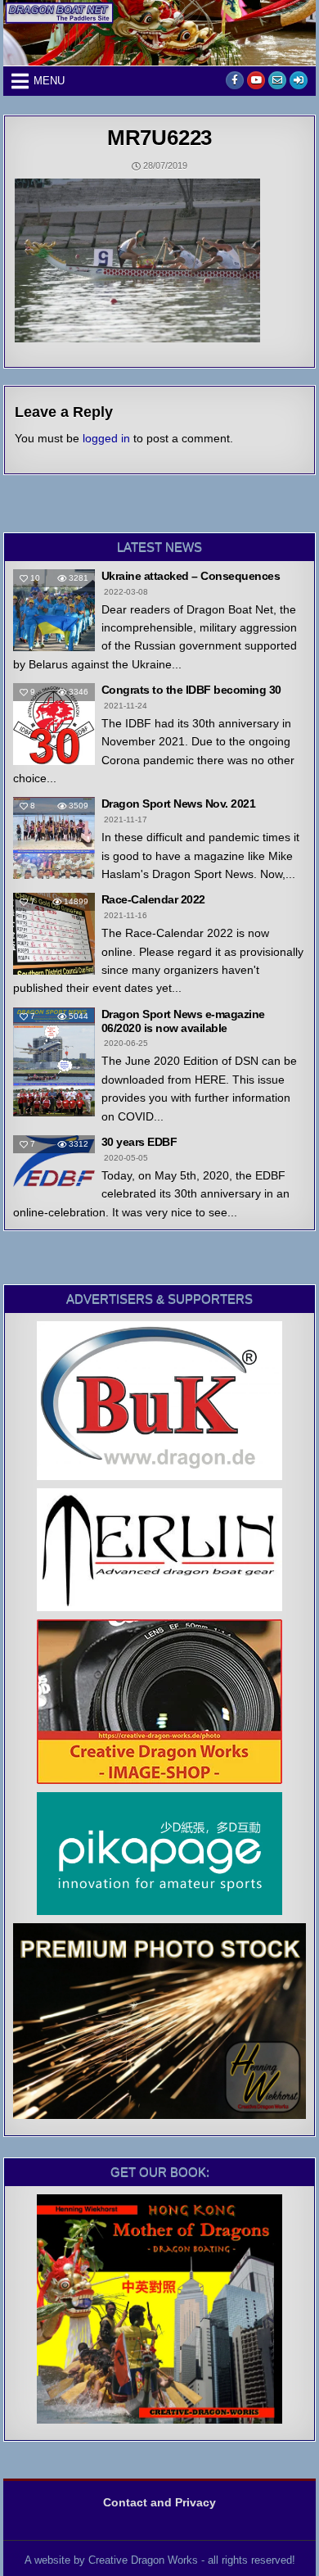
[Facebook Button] (235, 80)
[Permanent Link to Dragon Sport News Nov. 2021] (54, 838)
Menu (49, 81)
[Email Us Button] (277, 80)
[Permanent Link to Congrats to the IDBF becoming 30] (54, 724)
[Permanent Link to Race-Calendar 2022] (54, 934)
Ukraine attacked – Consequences (191, 576)
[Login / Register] (299, 80)
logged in (106, 438)
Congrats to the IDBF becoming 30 (191, 690)
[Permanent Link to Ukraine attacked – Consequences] (54, 610)
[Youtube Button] (256, 80)
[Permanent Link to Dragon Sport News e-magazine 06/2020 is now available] (54, 1062)
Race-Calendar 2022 (153, 899)
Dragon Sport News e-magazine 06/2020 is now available (183, 1021)
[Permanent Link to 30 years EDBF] (54, 1161)
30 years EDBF (139, 1142)
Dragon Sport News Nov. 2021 (179, 804)
